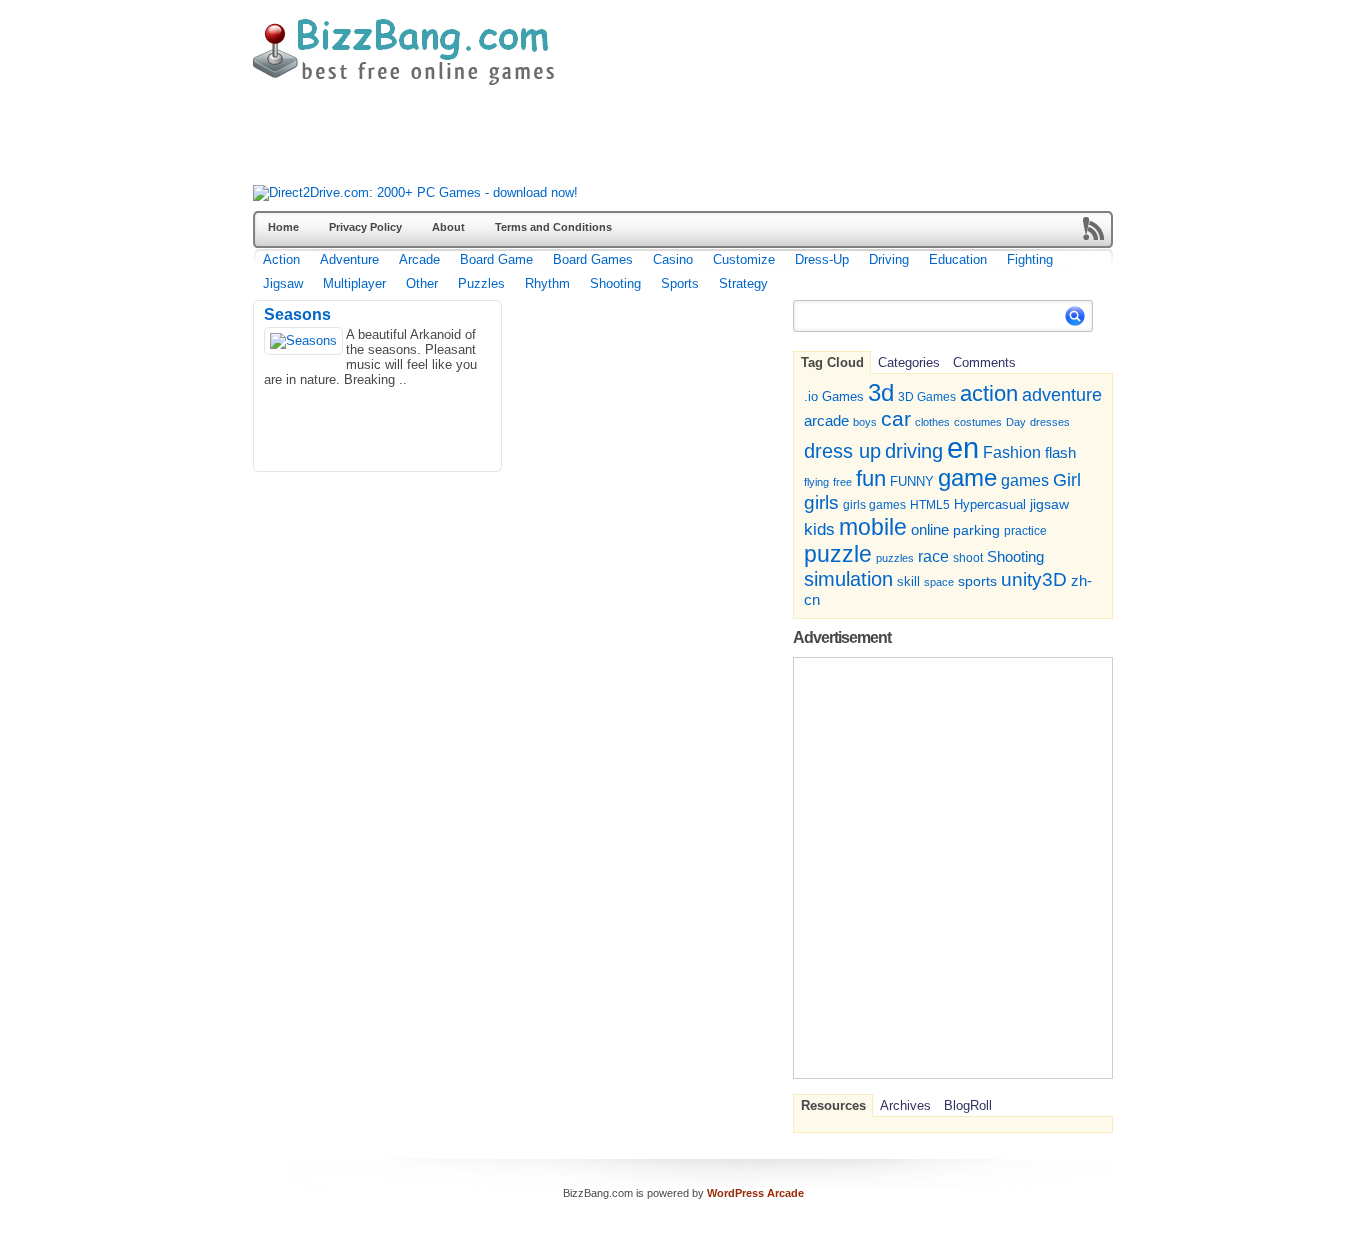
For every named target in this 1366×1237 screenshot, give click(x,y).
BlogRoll (968, 1105)
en (963, 447)
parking (976, 530)
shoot (968, 558)
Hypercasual (990, 505)
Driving (889, 259)
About (448, 227)
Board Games (593, 259)
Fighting (1030, 259)
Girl (1067, 479)
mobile (873, 527)
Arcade (419, 259)
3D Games (927, 396)
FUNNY (912, 481)
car (896, 418)
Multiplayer (354, 283)
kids (819, 529)
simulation (848, 579)
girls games (874, 504)
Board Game (496, 259)
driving (914, 450)
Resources (833, 1105)
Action (281, 259)
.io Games (834, 397)
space (939, 582)
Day (1016, 422)
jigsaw (1049, 504)
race (933, 556)
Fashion (1012, 452)
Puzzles (481, 283)
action (989, 393)
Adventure (349, 259)
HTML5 (930, 505)
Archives (905, 1105)
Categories (909, 362)
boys (865, 422)
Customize (744, 259)
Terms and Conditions (553, 227)
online (930, 530)
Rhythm (547, 283)
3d (881, 392)
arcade (826, 420)
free (842, 482)
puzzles (895, 558)
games (1025, 480)
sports (977, 581)
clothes (932, 422)
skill (908, 582)
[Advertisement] (617, 140)
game (967, 478)
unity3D (1034, 579)
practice (1025, 531)
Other (422, 283)
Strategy (743, 283)
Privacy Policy (365, 227)
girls (821, 502)
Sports (680, 283)
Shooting (615, 283)
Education (958, 259)
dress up (842, 451)
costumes (978, 422)
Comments (984, 362)
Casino (673, 259)
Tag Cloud (832, 362)
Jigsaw (283, 283)
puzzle (838, 554)
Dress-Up (822, 259)
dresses (1050, 422)
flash (1060, 452)
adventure (1062, 394)
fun (871, 478)
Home (283, 227)
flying (816, 482)
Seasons (297, 314)
